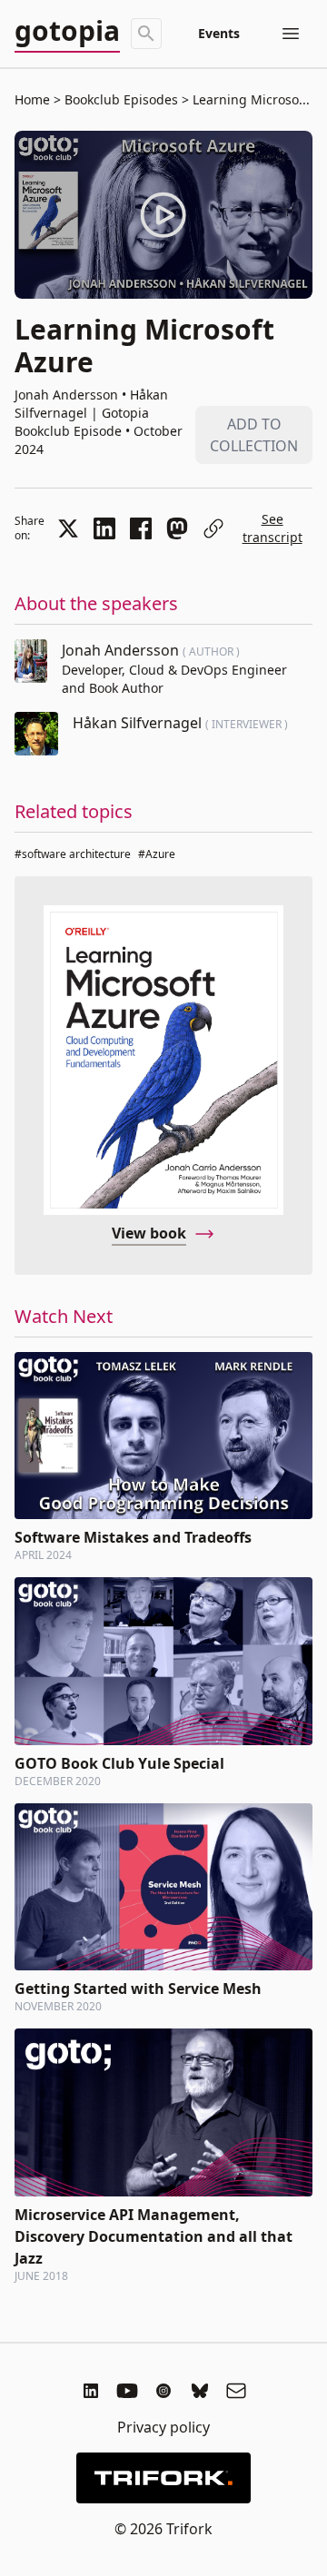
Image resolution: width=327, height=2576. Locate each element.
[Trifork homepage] (163, 2478)
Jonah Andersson (122, 650)
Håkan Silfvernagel (139, 723)
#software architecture (73, 854)
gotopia (67, 32)
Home (32, 99)
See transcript (272, 528)
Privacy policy (163, 2427)
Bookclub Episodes (121, 99)
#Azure (157, 854)
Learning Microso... (249, 99)
